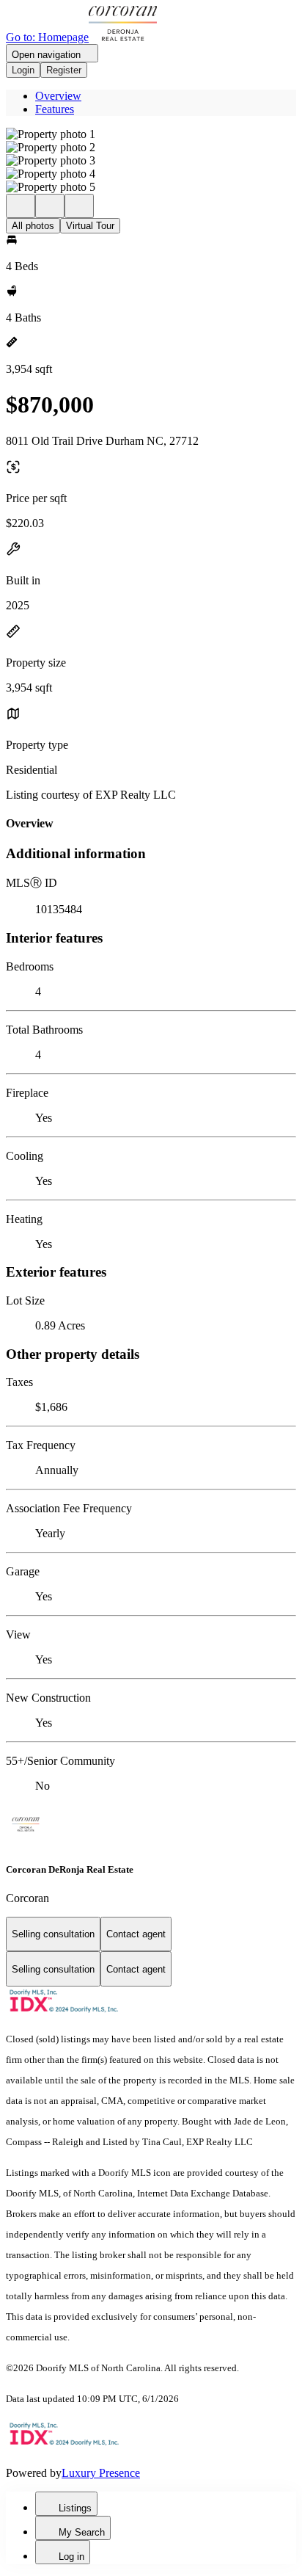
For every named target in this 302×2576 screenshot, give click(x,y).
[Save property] (50, 206)
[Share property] (79, 206)
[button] (151, 134)
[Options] (21, 206)
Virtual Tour (90, 226)
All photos (33, 226)
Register (64, 70)
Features (55, 109)
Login (23, 70)
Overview (58, 96)
